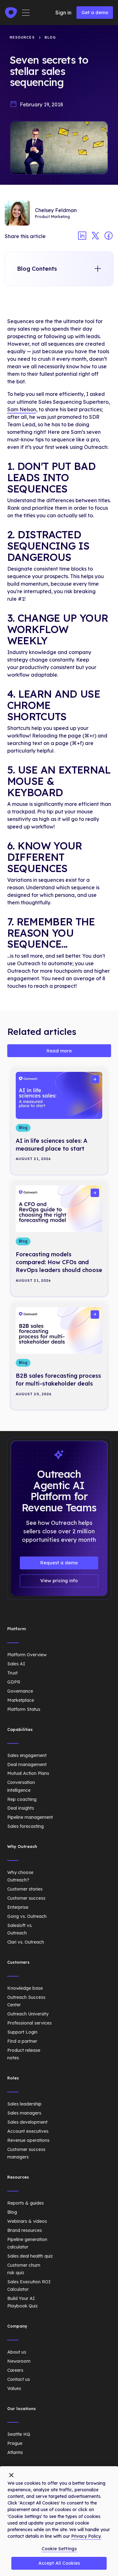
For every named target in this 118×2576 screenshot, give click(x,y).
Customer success (26, 1898)
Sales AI (16, 1664)
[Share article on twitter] (95, 236)
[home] (11, 13)
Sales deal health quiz (30, 2256)
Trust (12, 1673)
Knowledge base (25, 1988)
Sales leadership (24, 2104)
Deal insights (21, 1808)
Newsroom (19, 2361)
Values (14, 2388)
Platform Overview (27, 1655)
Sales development (27, 2122)
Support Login (22, 2032)
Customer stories (25, 1889)
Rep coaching (22, 1799)
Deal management (27, 1764)
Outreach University (28, 2014)
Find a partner (22, 2041)
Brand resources (25, 2230)
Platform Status (24, 1709)
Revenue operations (28, 2140)
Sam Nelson (22, 409)
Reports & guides (25, 2203)
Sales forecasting (25, 1826)
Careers (15, 2370)
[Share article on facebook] (109, 236)
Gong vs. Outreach (27, 1916)
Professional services (29, 2023)
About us (17, 2352)
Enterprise (18, 1907)
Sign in (63, 13)
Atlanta (15, 2452)
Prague (15, 2443)
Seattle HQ (19, 2434)
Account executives (28, 2131)
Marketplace (21, 1700)
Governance (20, 1691)
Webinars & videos (27, 2221)
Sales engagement (27, 1755)
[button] (26, 13)
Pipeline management (30, 1817)
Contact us (19, 2379)
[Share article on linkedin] (82, 236)
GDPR (14, 1682)
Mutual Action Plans (28, 1773)
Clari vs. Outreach (26, 1942)
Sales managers (24, 2113)
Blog (12, 2212)
